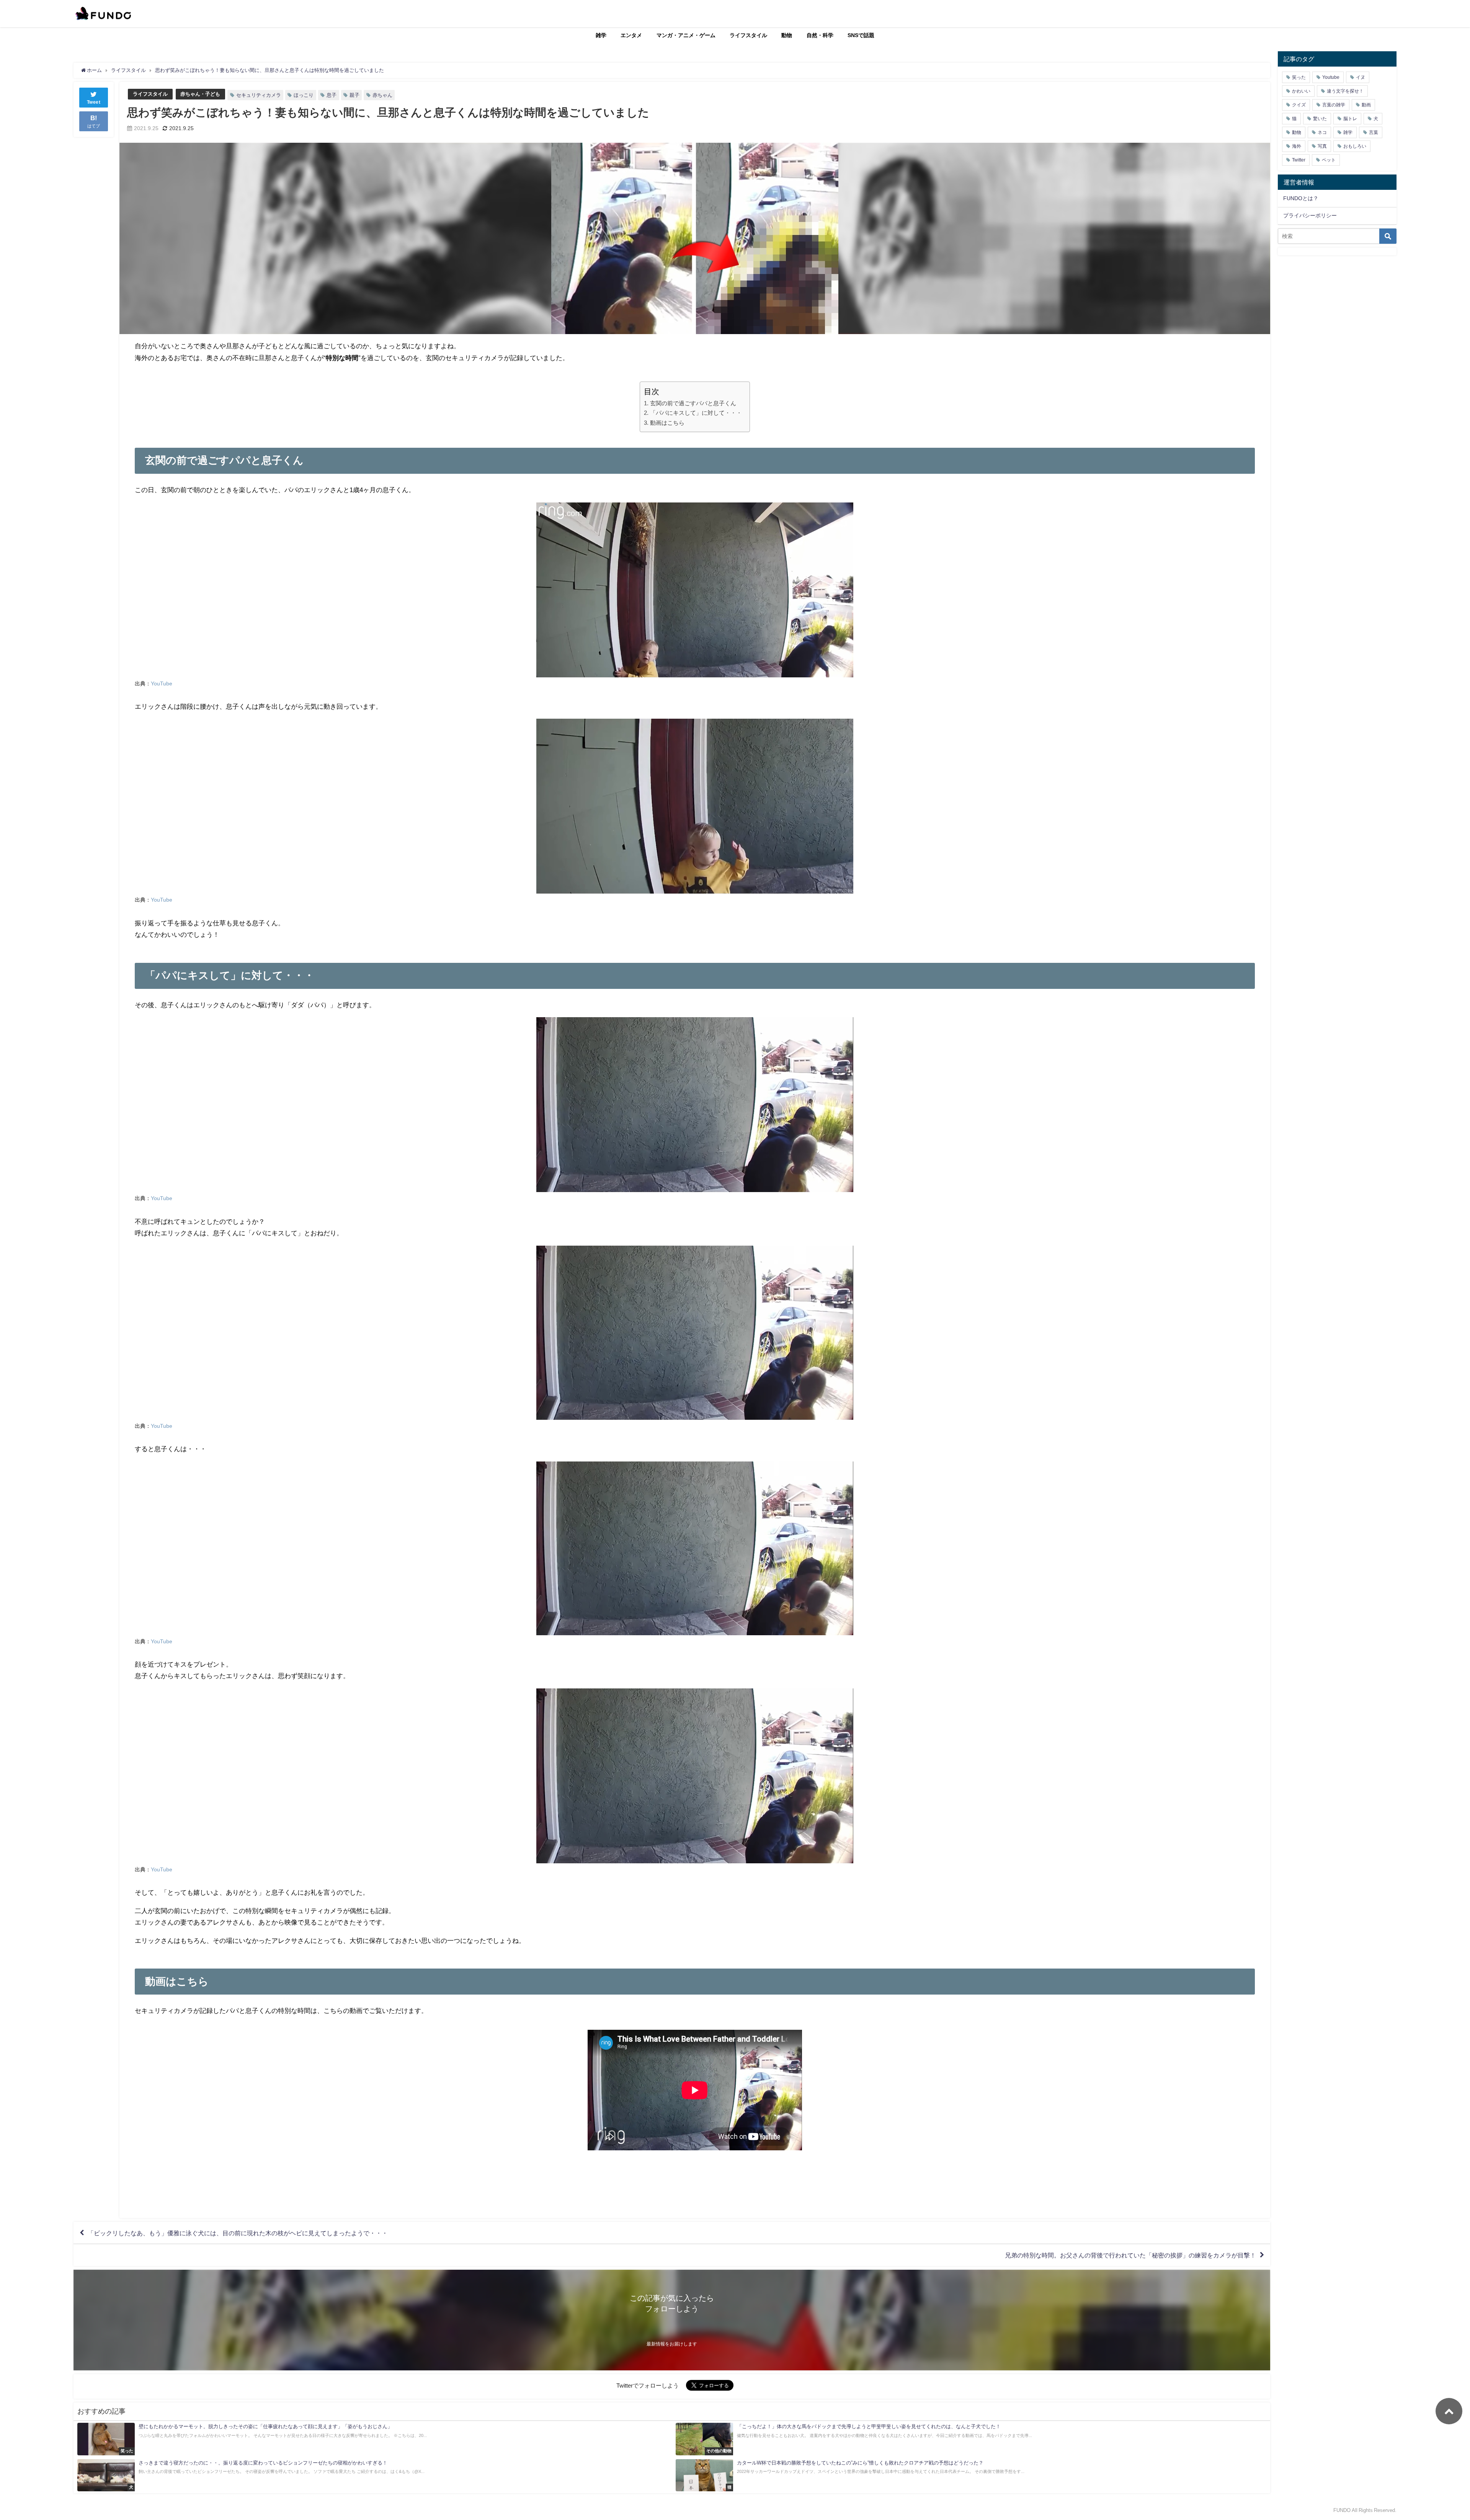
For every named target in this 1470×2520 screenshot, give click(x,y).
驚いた (1320, 119)
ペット (1329, 160)
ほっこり (304, 95)
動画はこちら (667, 423)
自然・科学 (820, 35)
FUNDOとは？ (1301, 198)
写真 (1322, 146)
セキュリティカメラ (259, 95)
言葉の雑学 (1334, 105)
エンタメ (631, 35)
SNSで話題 (861, 35)
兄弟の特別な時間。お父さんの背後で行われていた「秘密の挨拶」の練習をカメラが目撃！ (1130, 2255)
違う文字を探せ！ (1345, 91)
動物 (787, 35)
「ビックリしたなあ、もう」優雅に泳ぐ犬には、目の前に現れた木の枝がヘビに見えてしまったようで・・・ (238, 2233)
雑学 (601, 35)
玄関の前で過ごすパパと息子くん (693, 403)
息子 (332, 95)
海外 (1297, 146)
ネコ (1322, 132)
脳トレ (1350, 119)
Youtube (1331, 77)
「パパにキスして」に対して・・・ (696, 413)
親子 (354, 95)
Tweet (94, 102)
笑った (1299, 77)
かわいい (1301, 91)
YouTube (162, 683)
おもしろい (1355, 146)
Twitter (1299, 160)
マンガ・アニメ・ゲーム (686, 35)
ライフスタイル (748, 35)
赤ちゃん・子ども (200, 94)
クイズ (1299, 105)
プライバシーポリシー (1310, 215)
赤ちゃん (382, 95)
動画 (1366, 105)
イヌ (1361, 77)
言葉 (1374, 132)
